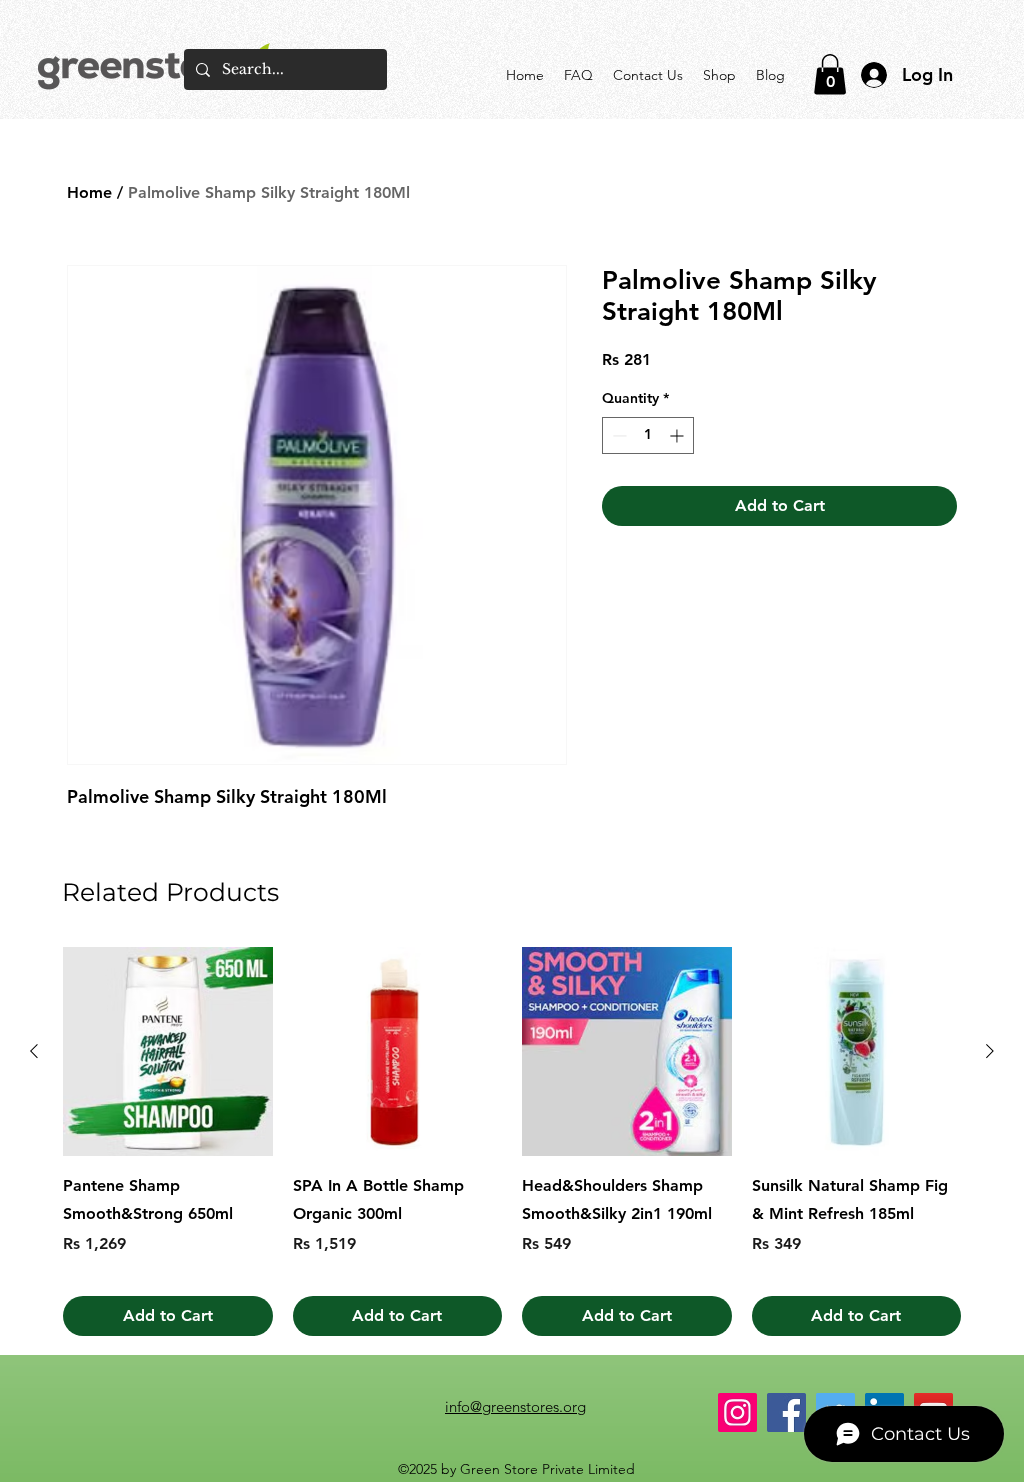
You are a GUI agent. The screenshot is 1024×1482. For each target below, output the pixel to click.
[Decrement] (617, 435)
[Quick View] (168, 1052)
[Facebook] (786, 1412)
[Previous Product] (34, 1051)
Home (89, 192)
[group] (512, 1142)
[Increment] (678, 435)
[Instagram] (737, 1412)
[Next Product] (990, 1051)
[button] (830, 74)
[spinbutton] (648, 435)
